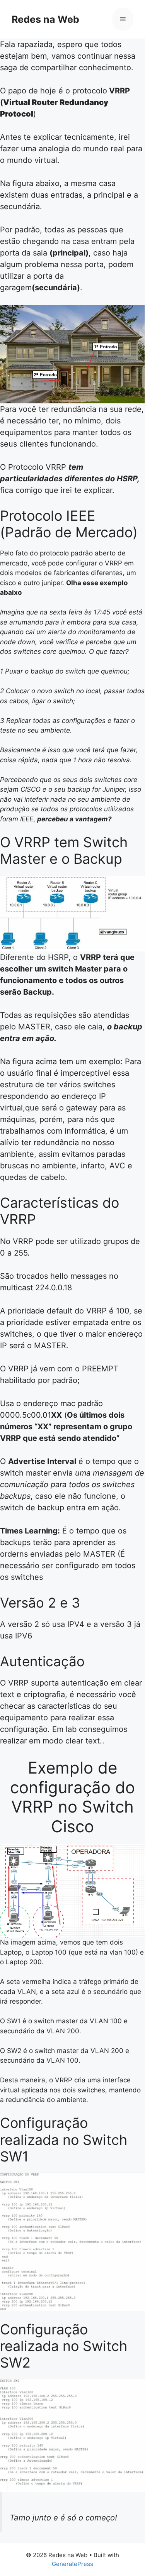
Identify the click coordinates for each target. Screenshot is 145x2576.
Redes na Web (45, 19)
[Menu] (123, 19)
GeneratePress (72, 2564)
